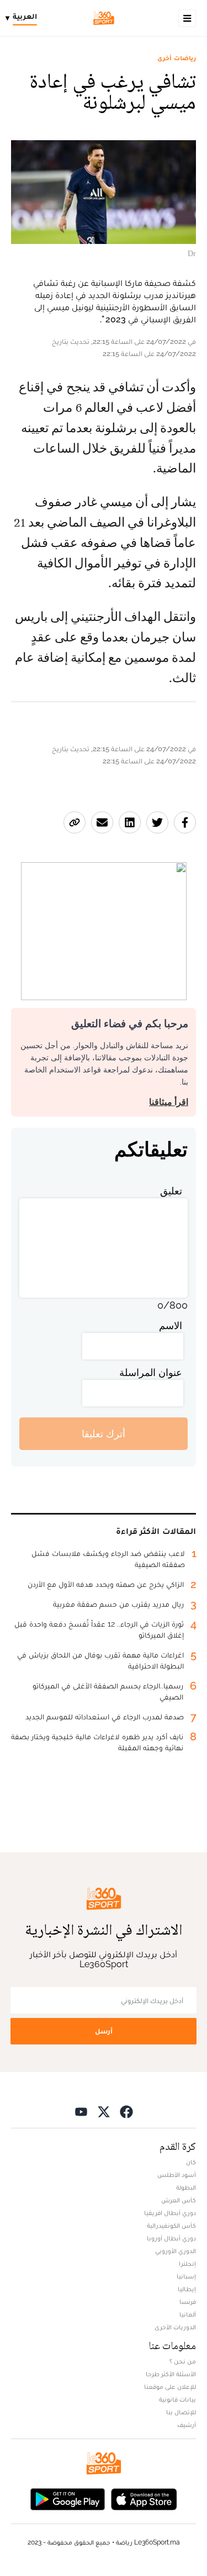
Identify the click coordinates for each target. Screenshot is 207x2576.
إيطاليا (187, 2289)
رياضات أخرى (177, 58)
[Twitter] (104, 2111)
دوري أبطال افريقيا (170, 2213)
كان (191, 2162)
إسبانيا (186, 2276)
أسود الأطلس (177, 2175)
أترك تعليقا (104, 1434)
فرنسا (188, 2302)
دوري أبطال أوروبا (171, 2238)
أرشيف (187, 2425)
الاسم (171, 1326)
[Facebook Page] (126, 2111)
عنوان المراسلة (151, 1372)
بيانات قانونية (177, 2399)
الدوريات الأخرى (175, 2327)
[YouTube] (81, 2111)
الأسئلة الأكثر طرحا (171, 2374)
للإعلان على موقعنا (170, 2387)
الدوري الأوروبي (176, 2251)
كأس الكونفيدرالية (171, 2226)
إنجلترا (187, 2264)
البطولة (186, 2187)
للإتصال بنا (181, 2412)
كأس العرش (179, 2200)
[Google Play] (67, 2498)
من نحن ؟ (183, 2361)
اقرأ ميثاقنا (169, 1102)
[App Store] (144, 2498)
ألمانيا (188, 2314)
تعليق (171, 1191)
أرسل (104, 2031)
